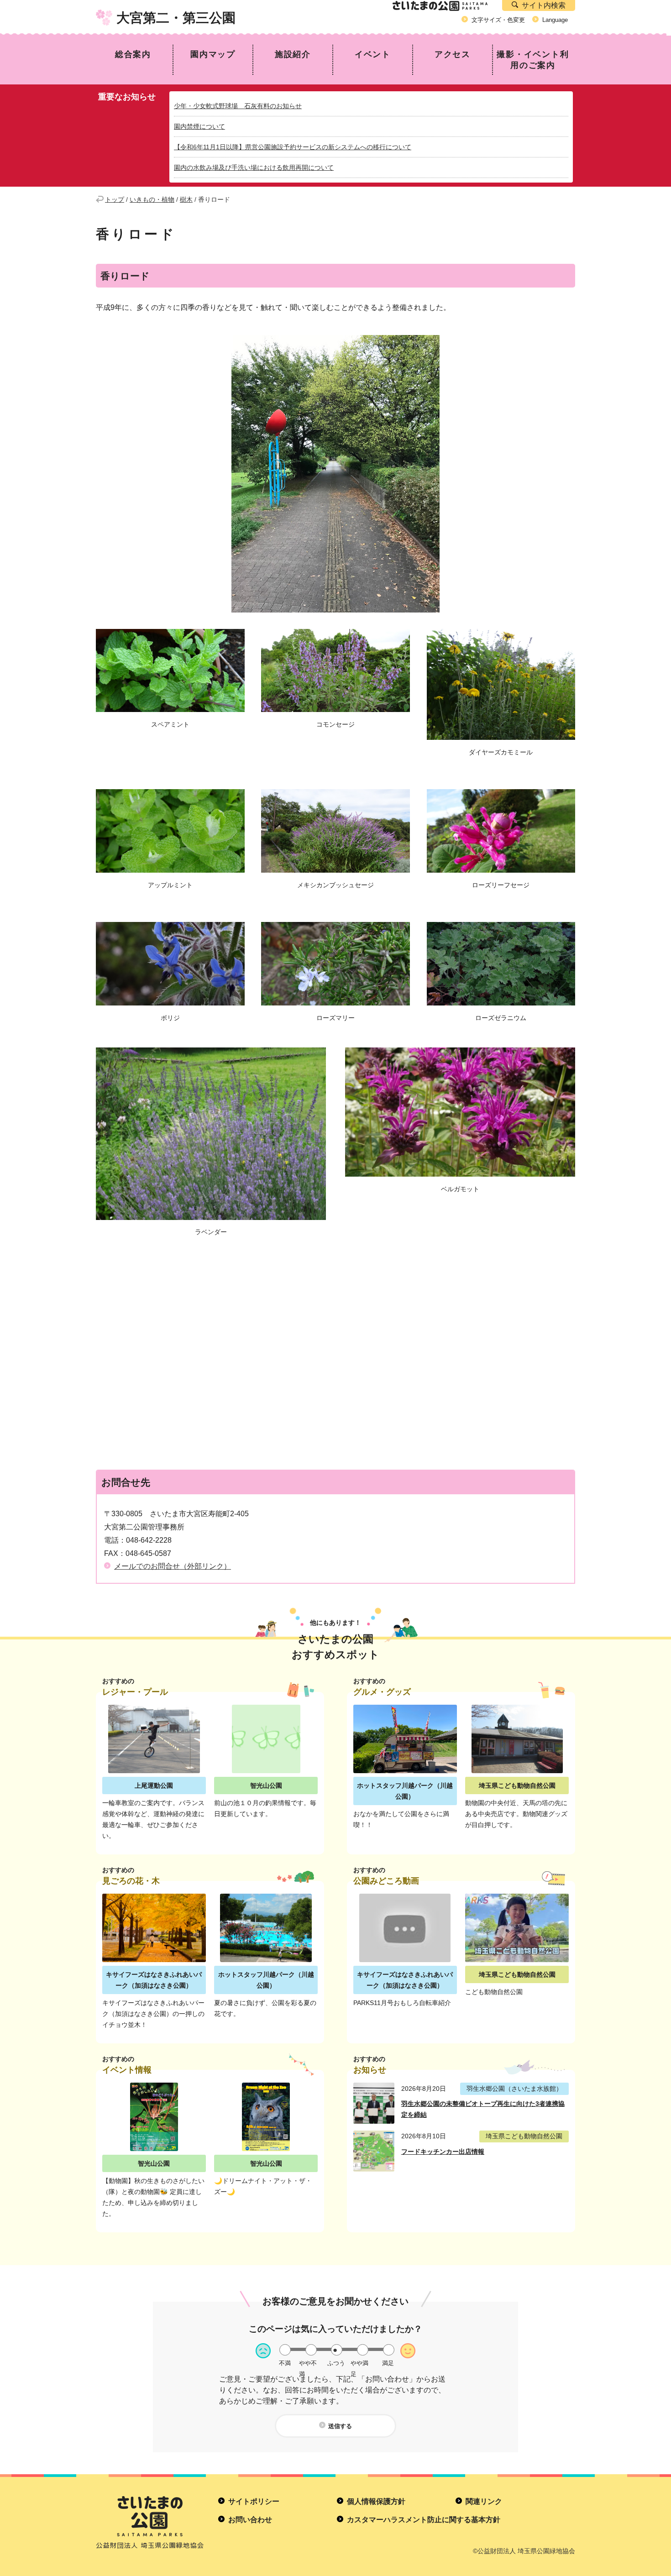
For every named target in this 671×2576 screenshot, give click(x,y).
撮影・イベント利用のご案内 (533, 60)
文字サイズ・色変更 (498, 20)
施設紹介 (293, 54)
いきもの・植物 (152, 199)
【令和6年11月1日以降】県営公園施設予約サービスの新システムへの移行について (293, 147)
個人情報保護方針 (376, 2501)
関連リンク (484, 2501)
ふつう (336, 2363)
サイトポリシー (254, 2501)
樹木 (186, 199)
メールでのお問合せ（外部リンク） (173, 1566)
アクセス (453, 54)
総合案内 (133, 54)
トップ (115, 199)
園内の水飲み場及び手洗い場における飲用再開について (254, 168)
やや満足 (359, 2363)
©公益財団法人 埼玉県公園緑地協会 (524, 2551)
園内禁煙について (199, 126)
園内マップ (213, 54)
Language (555, 20)
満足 (388, 2363)
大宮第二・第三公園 (176, 18)
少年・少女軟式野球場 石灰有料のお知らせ (238, 106)
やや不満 (308, 2363)
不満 (285, 2363)
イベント (373, 54)
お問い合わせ (250, 2520)
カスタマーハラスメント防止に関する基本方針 (424, 2520)
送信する (340, 2426)
